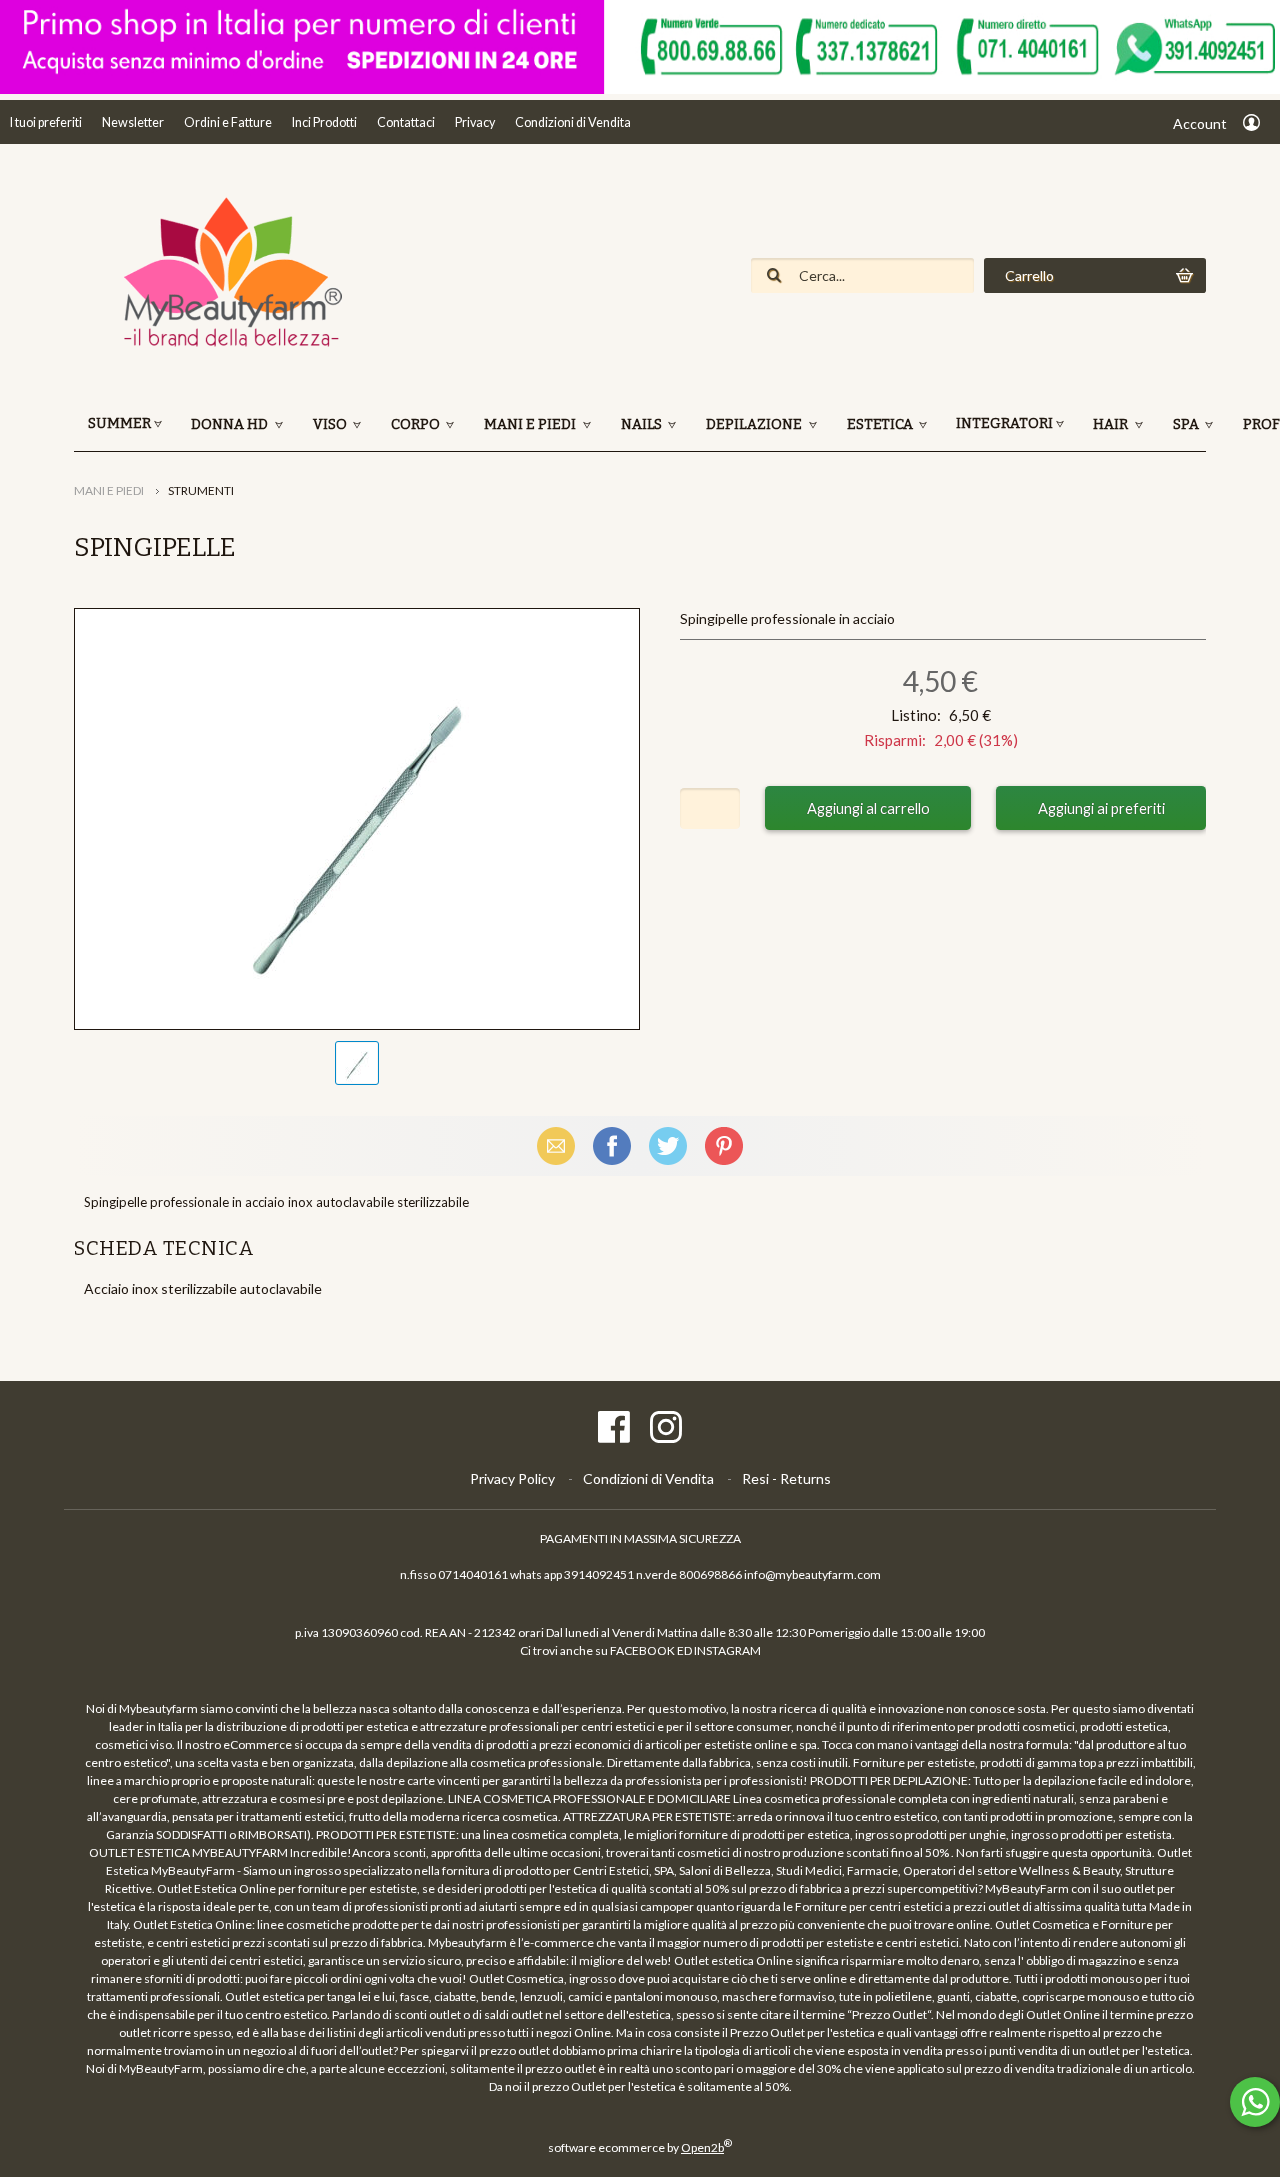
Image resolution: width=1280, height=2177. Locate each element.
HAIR (1112, 424)
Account (1200, 123)
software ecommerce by (640, 2147)
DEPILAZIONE (755, 424)
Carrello (1029, 275)
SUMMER (119, 423)
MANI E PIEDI (531, 424)
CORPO (417, 424)
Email (556, 1145)
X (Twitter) (668, 1145)
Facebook (612, 1145)
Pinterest (724, 1145)
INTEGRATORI (1004, 423)
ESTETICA (881, 424)
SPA (1187, 424)
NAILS (643, 424)
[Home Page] (224, 344)
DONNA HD (231, 424)
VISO (331, 424)
